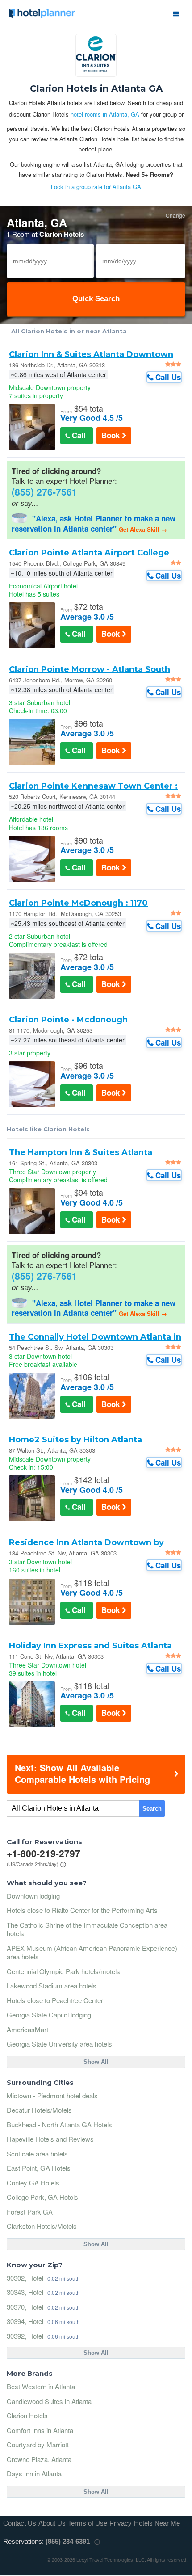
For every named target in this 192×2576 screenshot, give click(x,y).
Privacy (121, 2523)
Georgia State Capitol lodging (49, 2015)
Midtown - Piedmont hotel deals (52, 2095)
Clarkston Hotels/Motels (42, 2226)
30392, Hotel (25, 2336)
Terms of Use (88, 2523)
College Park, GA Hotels (42, 2197)
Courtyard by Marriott (38, 2444)
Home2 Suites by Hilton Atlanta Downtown (75, 1440)
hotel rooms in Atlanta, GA (105, 114)
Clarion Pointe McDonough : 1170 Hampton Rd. (78, 903)
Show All (96, 2062)
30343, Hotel (25, 2292)
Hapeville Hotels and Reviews (50, 2139)
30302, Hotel (25, 2278)
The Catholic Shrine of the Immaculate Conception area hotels (87, 1929)
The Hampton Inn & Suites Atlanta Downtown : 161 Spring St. (81, 1152)
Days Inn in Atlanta (34, 2473)
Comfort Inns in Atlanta (40, 2430)
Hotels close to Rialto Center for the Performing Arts (82, 1910)
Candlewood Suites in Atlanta (49, 2401)
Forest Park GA (30, 2212)
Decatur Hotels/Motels (39, 2110)
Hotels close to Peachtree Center (55, 2000)
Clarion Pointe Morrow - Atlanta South (90, 669)
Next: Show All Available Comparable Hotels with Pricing (82, 1773)
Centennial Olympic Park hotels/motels (63, 1971)
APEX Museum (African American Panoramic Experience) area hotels (92, 1952)
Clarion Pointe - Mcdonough (68, 1020)
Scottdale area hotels (37, 2154)
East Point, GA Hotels (39, 2168)
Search (152, 1809)
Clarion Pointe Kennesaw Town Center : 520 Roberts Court (93, 786)
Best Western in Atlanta (41, 2386)
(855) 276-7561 (44, 492)
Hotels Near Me (157, 2523)
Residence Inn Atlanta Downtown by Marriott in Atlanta (86, 1542)
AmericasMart (27, 2029)
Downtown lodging (33, 1896)
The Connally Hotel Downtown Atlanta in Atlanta (95, 1337)
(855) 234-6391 (68, 2541)
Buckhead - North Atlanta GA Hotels (59, 2124)
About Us (52, 2523)
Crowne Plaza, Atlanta (39, 2459)
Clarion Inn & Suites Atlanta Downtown (91, 354)
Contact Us (20, 2523)
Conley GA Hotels (33, 2183)
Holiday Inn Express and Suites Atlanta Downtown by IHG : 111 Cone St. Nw (90, 1646)
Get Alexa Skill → (143, 529)
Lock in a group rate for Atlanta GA (96, 187)
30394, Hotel (25, 2321)
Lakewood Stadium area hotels (52, 1986)
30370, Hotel (25, 2307)
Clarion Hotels (27, 2415)
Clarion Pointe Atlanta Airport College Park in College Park (89, 553)
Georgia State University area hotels (59, 2044)
